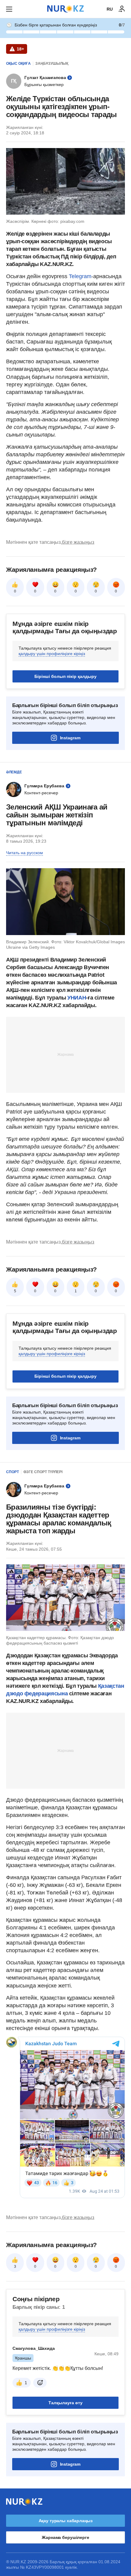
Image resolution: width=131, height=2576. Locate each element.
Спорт (12, 1472)
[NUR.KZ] (65, 9)
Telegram (80, 276)
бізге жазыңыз (78, 542)
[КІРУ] (122, 9)
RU (110, 9)
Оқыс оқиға (18, 64)
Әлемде (14, 772)
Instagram (70, 738)
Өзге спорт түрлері (43, 1472)
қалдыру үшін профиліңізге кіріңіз (52, 654)
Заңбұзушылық (52, 64)
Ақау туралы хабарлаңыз (66, 2521)
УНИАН (77, 998)
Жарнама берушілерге (65, 2537)
